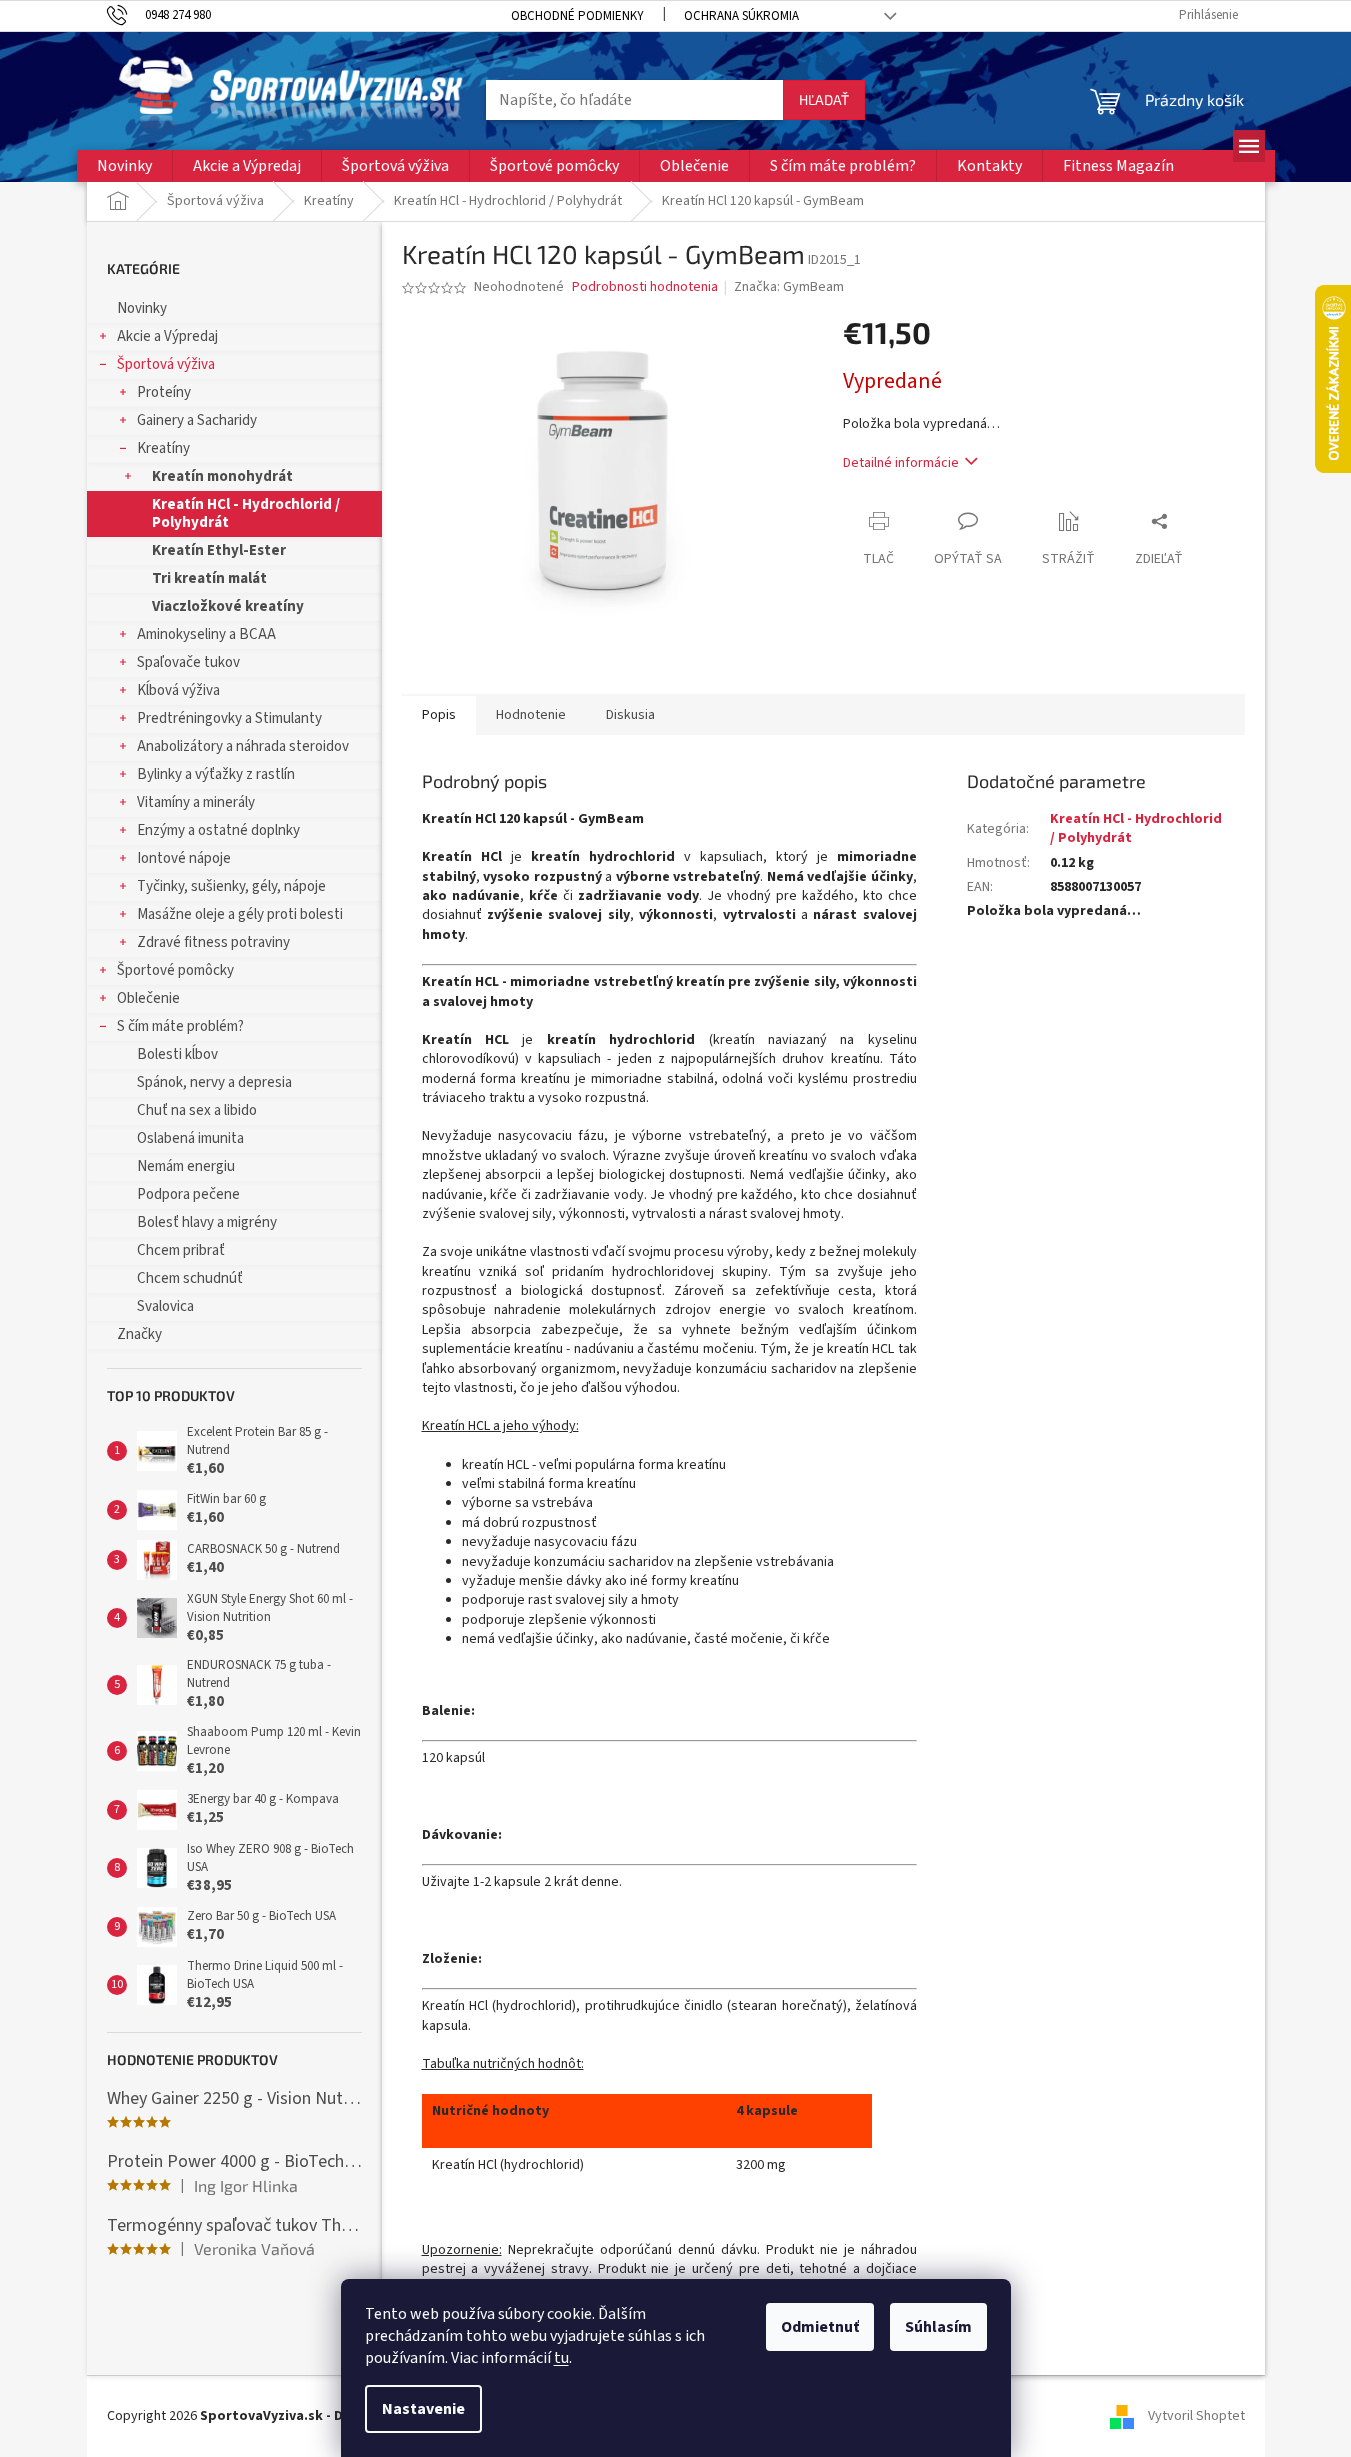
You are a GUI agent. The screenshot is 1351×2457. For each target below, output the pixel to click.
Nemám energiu (186, 1166)
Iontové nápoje (184, 858)
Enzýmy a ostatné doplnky (218, 830)
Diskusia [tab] (630, 715)
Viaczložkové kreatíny (228, 606)
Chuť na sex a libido (197, 1110)
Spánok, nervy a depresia (214, 1082)
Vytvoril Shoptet (1196, 2416)
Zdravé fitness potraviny (213, 942)
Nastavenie (423, 2409)
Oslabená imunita (190, 1138)
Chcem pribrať (181, 1250)
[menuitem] (124, 166)
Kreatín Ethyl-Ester (219, 550)
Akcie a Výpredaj (167, 336)
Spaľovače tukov (188, 662)
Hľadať (824, 99)
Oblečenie (148, 998)
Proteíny (164, 392)
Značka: (789, 287)
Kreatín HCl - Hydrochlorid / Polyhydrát (246, 513)
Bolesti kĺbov (177, 1054)
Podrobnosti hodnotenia (645, 287)
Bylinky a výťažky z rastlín (216, 774)
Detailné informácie (901, 463)
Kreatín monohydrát (222, 476)
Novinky (142, 308)
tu (561, 2358)
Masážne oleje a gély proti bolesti (240, 914)
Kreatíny (163, 448)
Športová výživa (166, 364)
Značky (139, 1334)
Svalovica (165, 1306)
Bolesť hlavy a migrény (207, 1222)
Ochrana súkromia (741, 16)
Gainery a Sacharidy (197, 420)
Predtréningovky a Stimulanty (229, 718)
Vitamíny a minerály (196, 802)
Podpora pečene (188, 1194)
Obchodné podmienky (577, 16)
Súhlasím (938, 2327)
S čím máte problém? (180, 1026)
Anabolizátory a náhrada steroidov (243, 746)
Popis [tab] (439, 715)
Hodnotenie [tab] (531, 715)
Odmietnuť (820, 2327)
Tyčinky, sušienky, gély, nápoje (231, 886)
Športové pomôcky (175, 970)
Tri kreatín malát (209, 578)
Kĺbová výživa (178, 690)
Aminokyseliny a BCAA (206, 634)
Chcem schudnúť (190, 1278)
